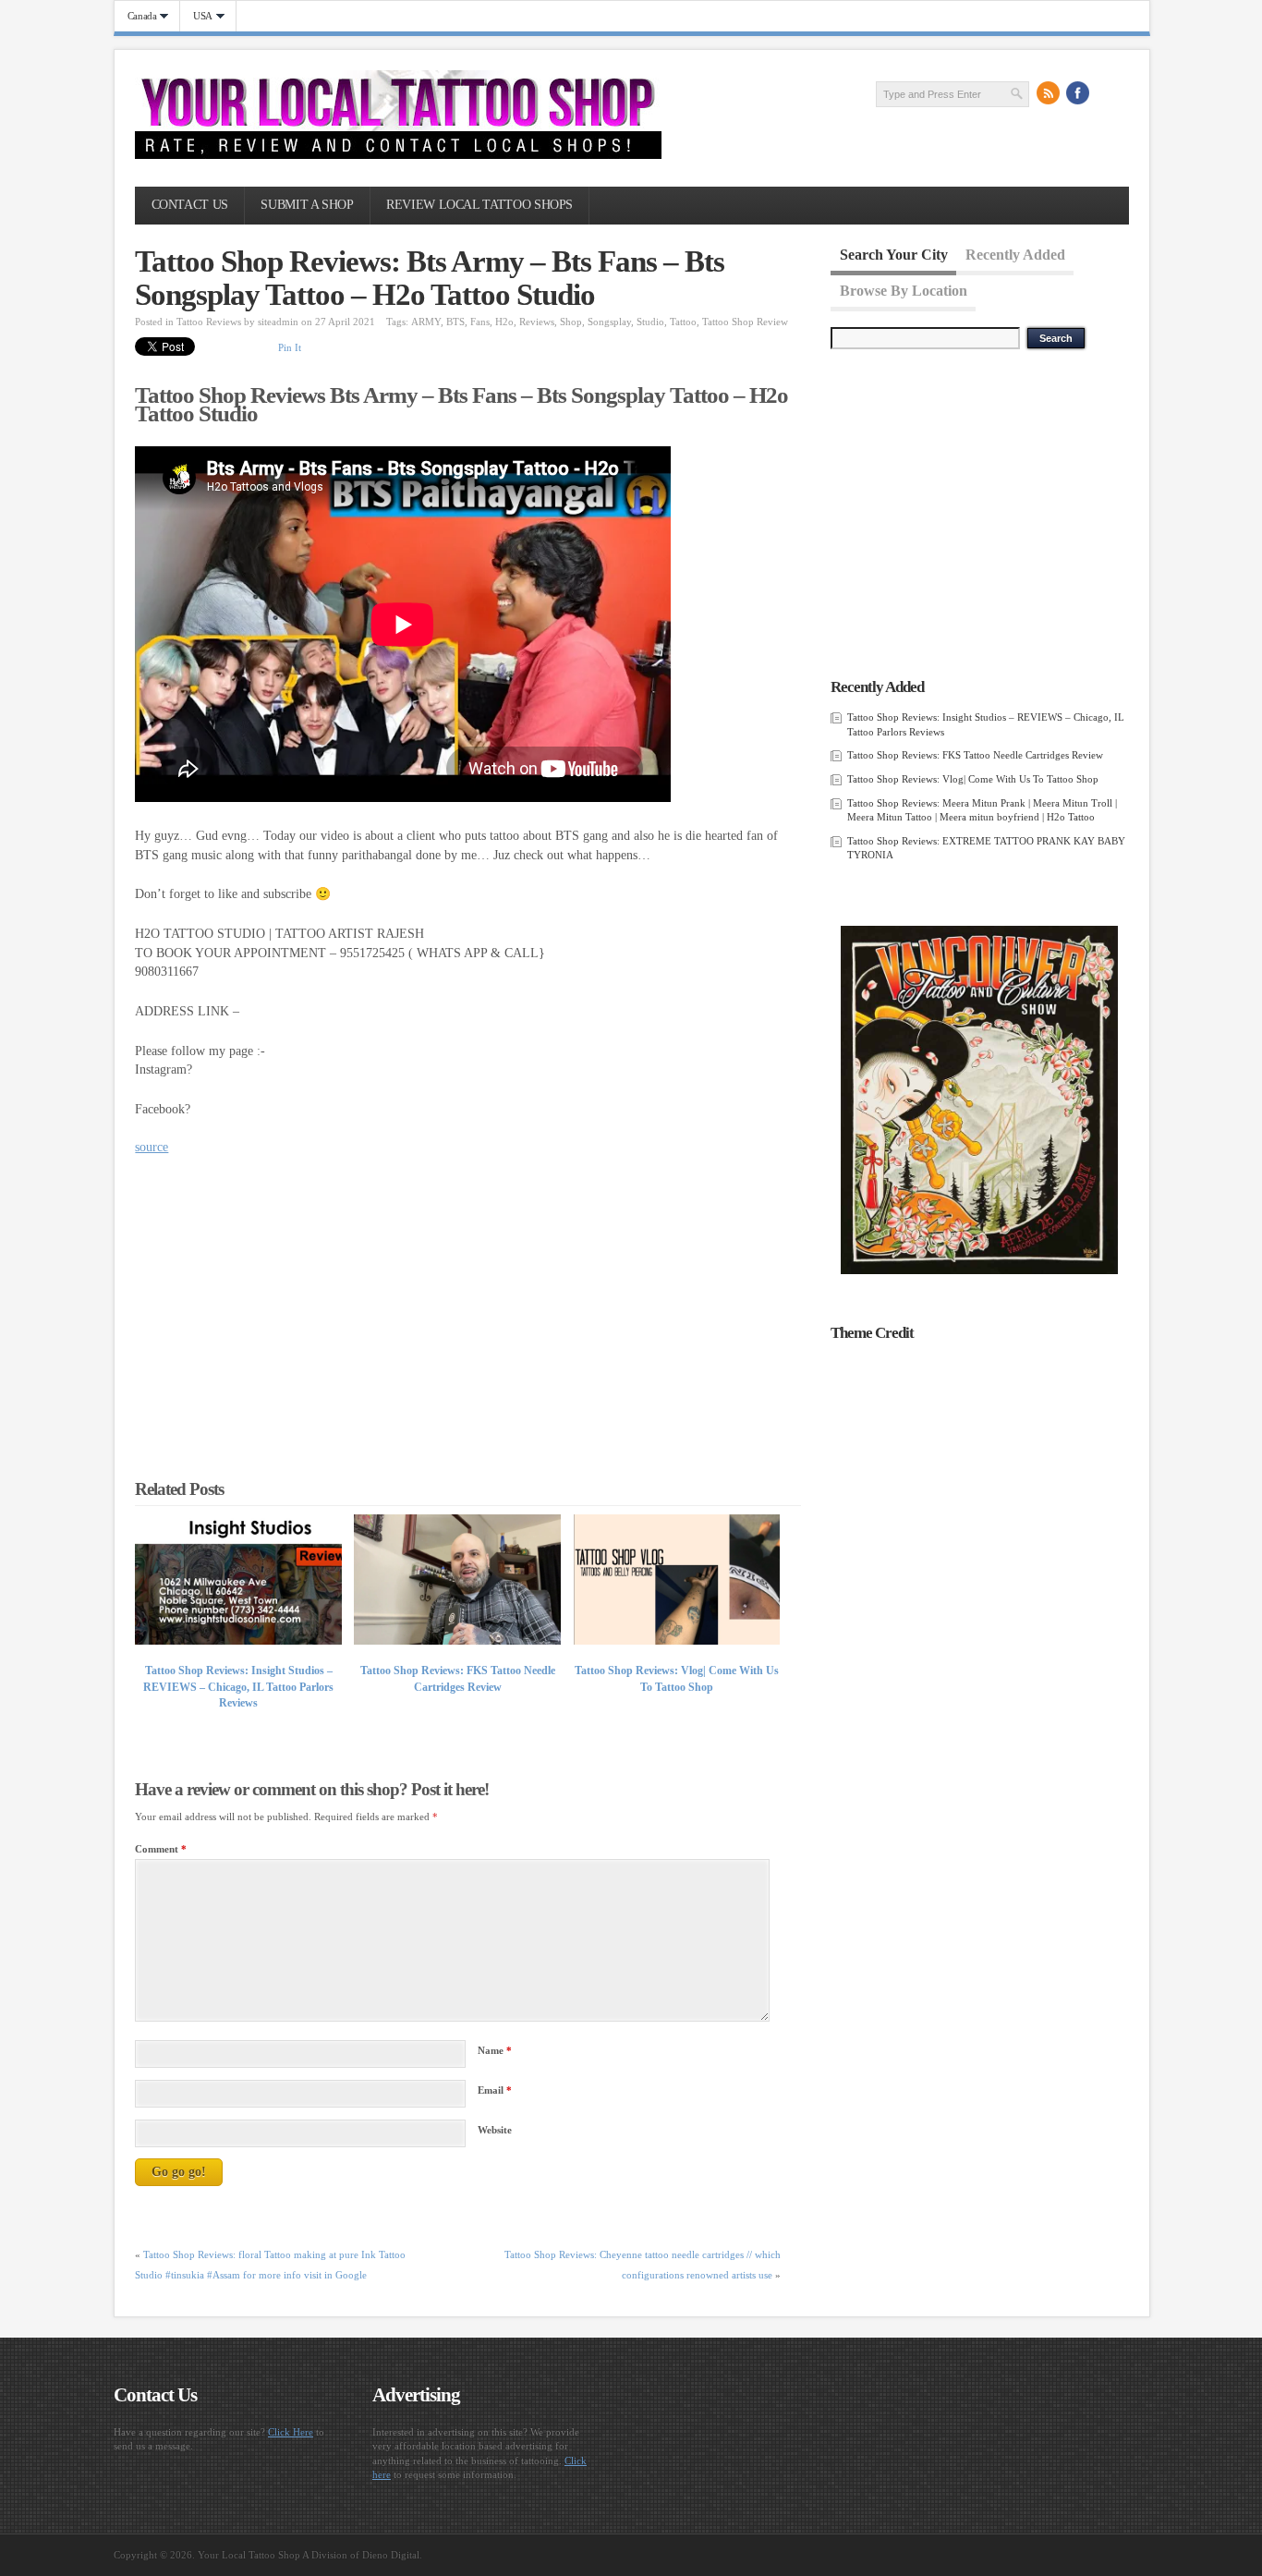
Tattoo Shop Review (745, 322)
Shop (571, 322)
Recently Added (1015, 255)
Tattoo (683, 322)
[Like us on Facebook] (1078, 93)
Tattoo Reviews (209, 322)
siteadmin (278, 322)
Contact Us (190, 205)
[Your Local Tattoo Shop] (398, 155)
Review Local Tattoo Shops (479, 205)
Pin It (290, 347)
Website (495, 2130)
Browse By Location (904, 290)
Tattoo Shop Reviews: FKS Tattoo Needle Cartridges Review (975, 755)
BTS (455, 322)
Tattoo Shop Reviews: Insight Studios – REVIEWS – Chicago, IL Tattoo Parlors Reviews (238, 1687)
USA (196, 16)
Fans (480, 322)
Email (495, 2090)
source (152, 1147)
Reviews (537, 322)
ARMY (426, 322)
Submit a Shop (307, 205)
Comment (161, 1849)
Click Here (291, 2432)
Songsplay (609, 322)
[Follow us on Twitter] (1108, 93)
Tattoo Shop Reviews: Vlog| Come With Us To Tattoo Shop (973, 779)
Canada (136, 16)
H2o (504, 322)
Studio (650, 322)
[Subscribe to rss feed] (1049, 93)
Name (495, 2050)
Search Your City (894, 255)
